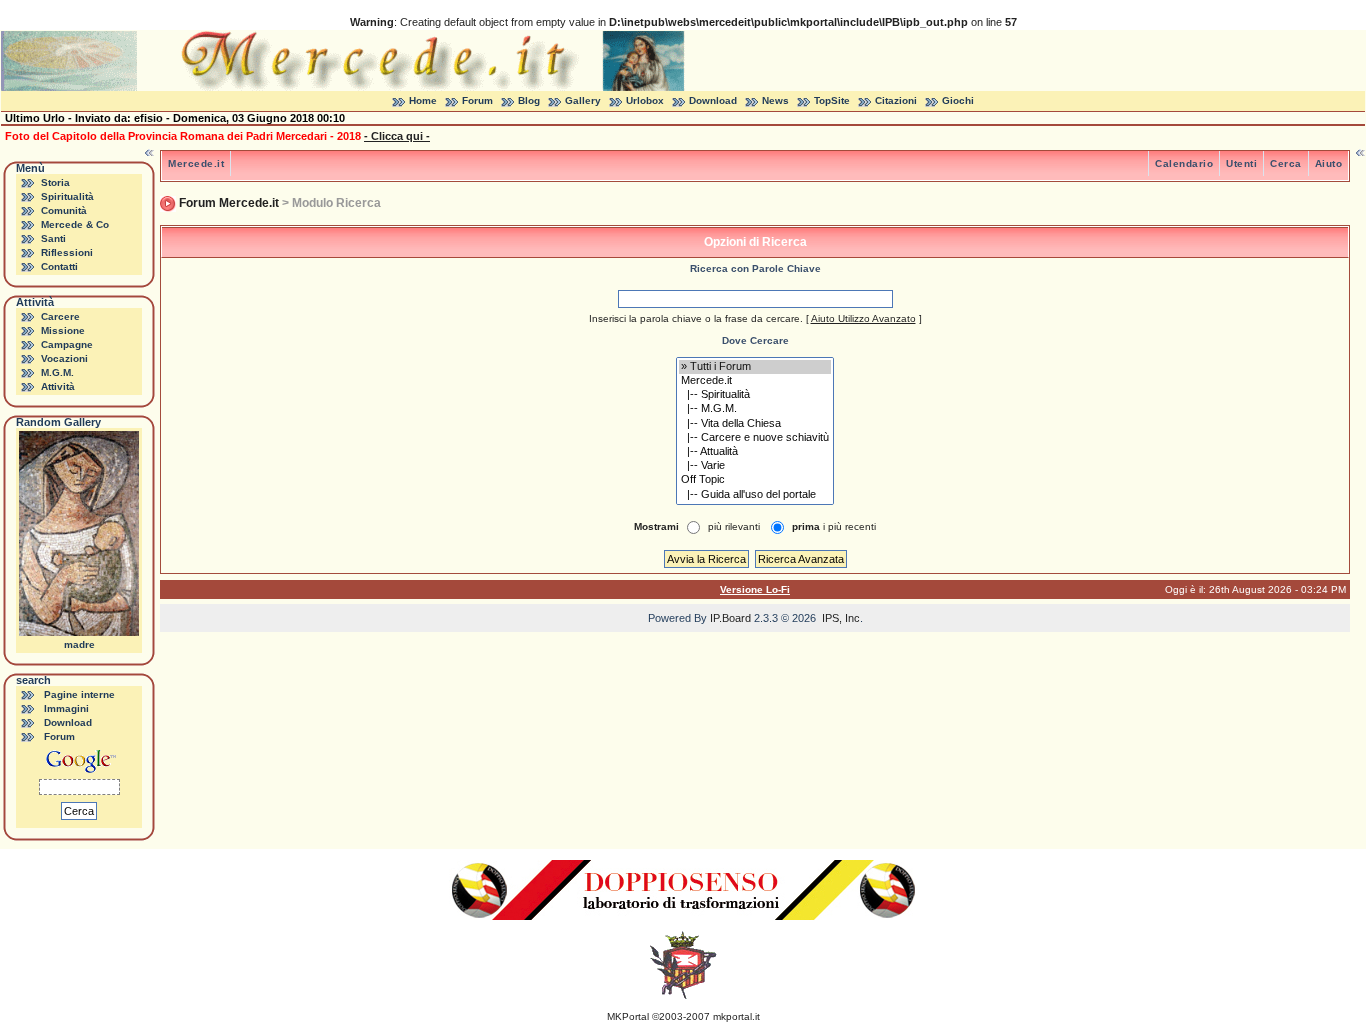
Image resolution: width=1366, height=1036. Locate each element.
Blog (529, 100)
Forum (477, 100)
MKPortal (628, 1016)
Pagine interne (79, 694)
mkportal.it (736, 1016)
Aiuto (1329, 163)
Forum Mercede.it (229, 203)
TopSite (832, 100)
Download (713, 100)
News (775, 100)
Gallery (583, 100)
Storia (55, 182)
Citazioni (896, 100)
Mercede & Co (75, 224)
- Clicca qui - (397, 136)
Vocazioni (64, 358)
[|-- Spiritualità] (755, 395)
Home (423, 100)
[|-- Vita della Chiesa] (755, 424)
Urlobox (645, 100)
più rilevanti (734, 526)
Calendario (1184, 163)
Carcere (60, 316)
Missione (63, 330)
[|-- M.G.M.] (755, 409)
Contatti (59, 266)
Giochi (958, 100)
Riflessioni (67, 252)
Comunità (64, 210)
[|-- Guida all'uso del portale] (755, 495)
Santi (53, 238)
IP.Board (730, 618)
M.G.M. (57, 372)
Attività (58, 386)
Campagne (67, 344)
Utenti (1241, 163)
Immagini (66, 708)
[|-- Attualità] (755, 452)
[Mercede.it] (755, 381)
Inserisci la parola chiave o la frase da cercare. (696, 318)
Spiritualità (67, 196)
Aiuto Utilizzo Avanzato (863, 318)
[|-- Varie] (755, 466)
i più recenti (834, 526)
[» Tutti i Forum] (755, 367)
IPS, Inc (841, 618)
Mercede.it (196, 163)
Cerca (1286, 163)
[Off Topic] (755, 480)
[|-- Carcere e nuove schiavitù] (755, 438)
